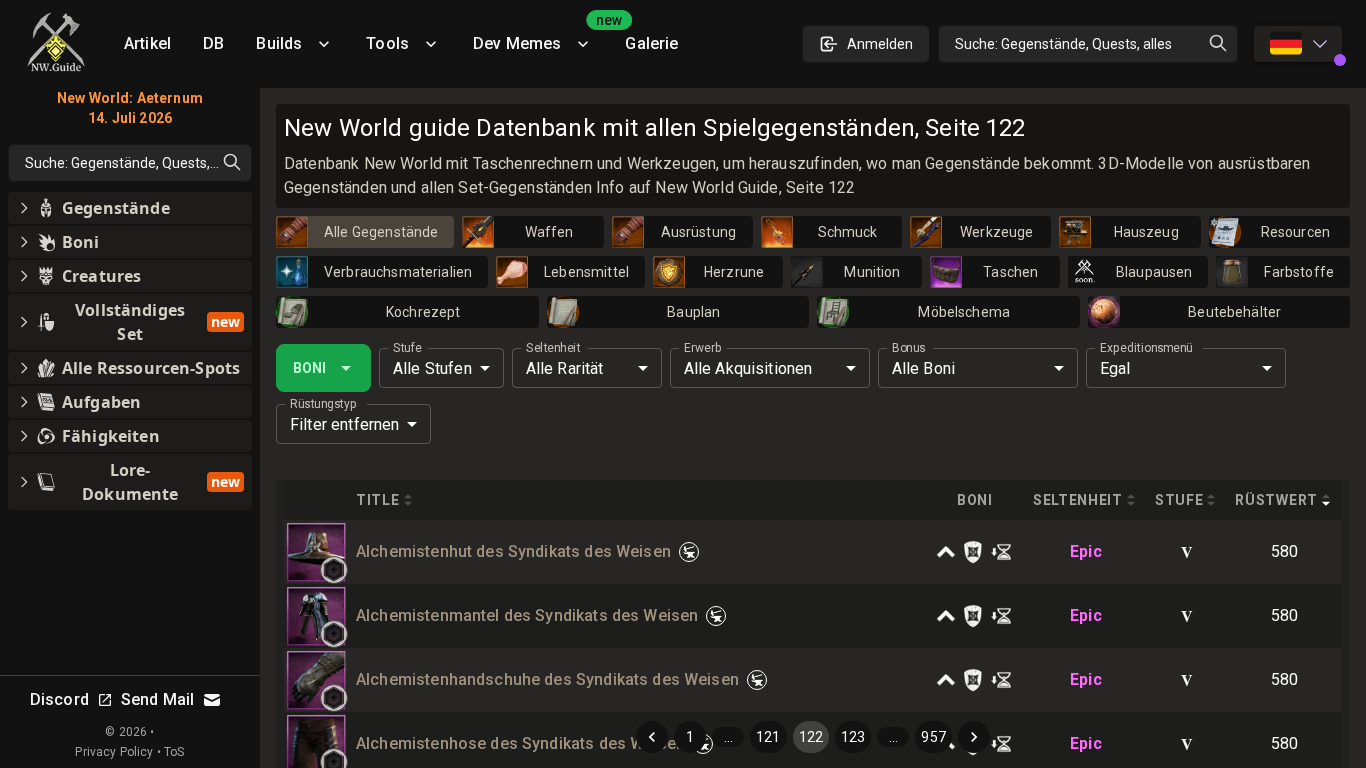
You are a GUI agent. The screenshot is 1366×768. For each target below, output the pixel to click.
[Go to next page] (974, 737)
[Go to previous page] (652, 737)
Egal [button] (1115, 368)
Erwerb (702, 348)
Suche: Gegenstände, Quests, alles (1063, 44)
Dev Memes (541, 36)
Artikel (147, 43)
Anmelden (880, 44)
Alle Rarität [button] (565, 368)
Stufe (407, 348)
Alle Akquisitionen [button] (748, 368)
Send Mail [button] (157, 699)
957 (933, 737)
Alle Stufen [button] (432, 368)
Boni (309, 368)
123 (853, 737)
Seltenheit (553, 348)
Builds (279, 43)
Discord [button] (59, 699)
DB (213, 43)
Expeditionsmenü (1146, 348)
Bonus (909, 348)
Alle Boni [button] (923, 368)
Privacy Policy (114, 752)
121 (768, 737)
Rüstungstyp (323, 404)
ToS (174, 752)
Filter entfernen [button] (344, 424)
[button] (334, 570)
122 (811, 737)
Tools (387, 43)
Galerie (651, 43)
